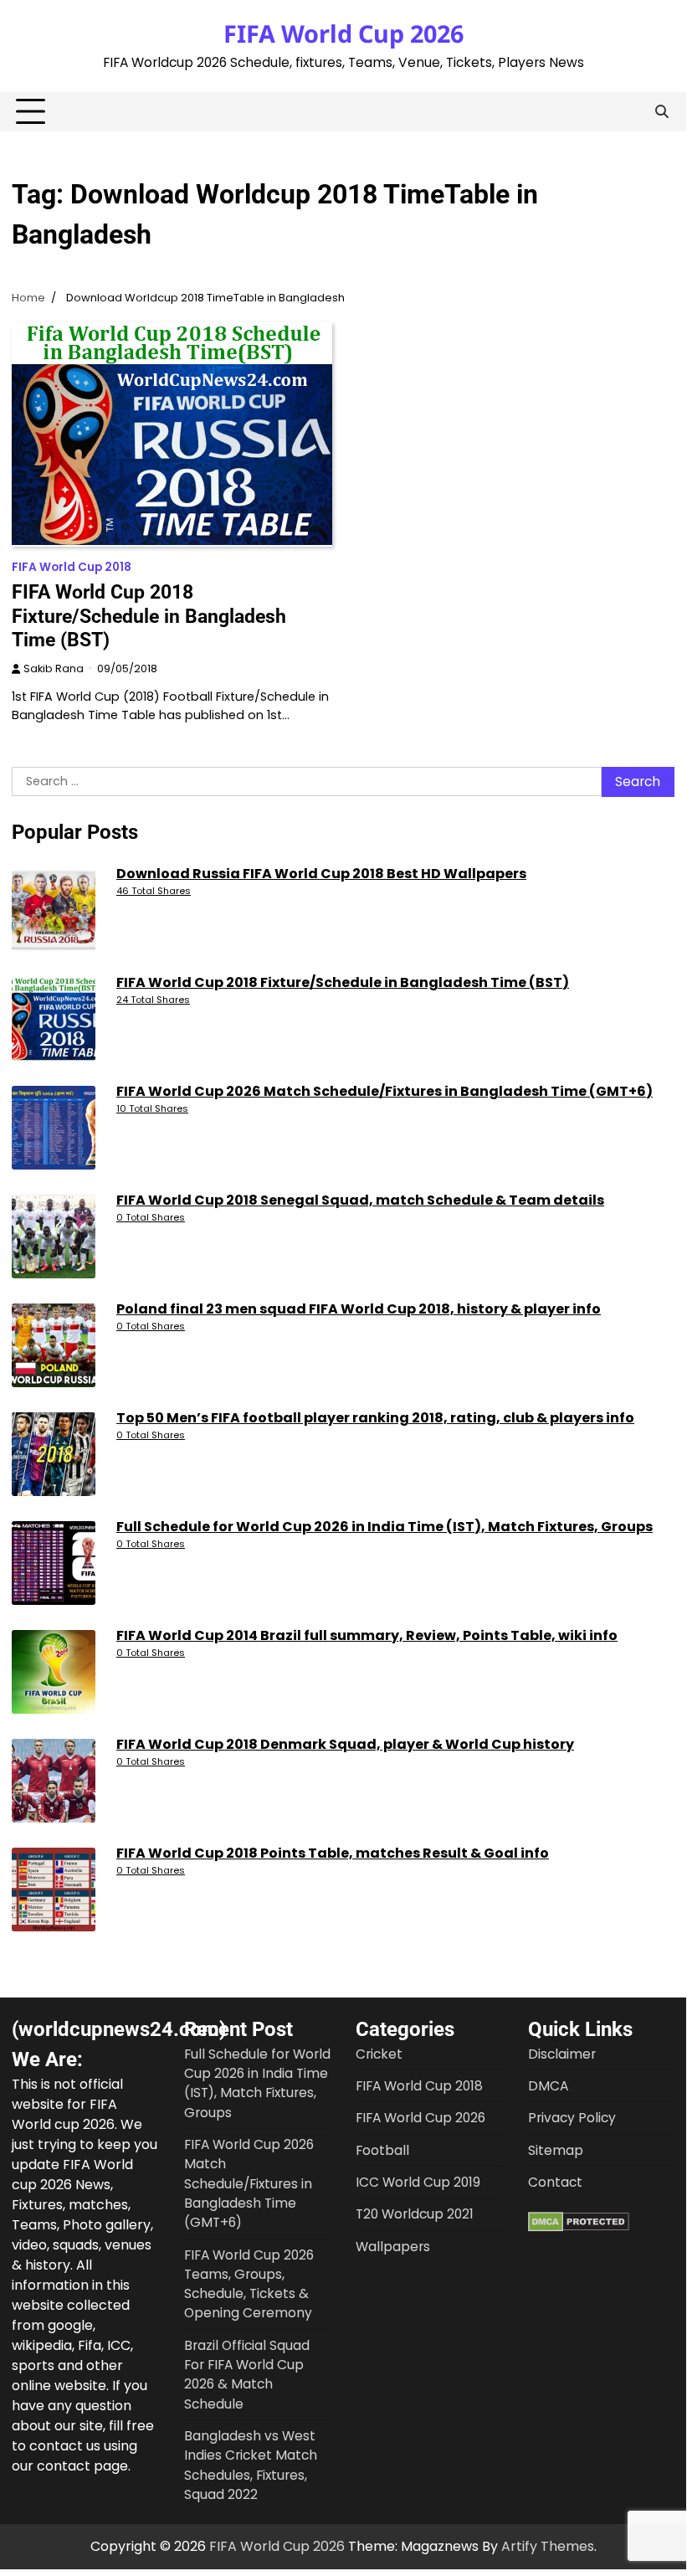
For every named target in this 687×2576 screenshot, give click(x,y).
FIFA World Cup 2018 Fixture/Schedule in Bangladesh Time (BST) (149, 615)
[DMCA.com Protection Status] (579, 2227)
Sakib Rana (54, 668)
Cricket (379, 2054)
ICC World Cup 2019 (418, 2182)
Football (382, 2150)
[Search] (662, 112)
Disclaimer (562, 2054)
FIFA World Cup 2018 (72, 567)
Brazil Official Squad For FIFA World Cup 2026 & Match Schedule (247, 2375)
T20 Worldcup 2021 (415, 2214)
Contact (555, 2182)
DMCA (548, 2086)
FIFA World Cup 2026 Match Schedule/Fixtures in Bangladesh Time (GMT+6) (249, 2183)
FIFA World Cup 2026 (343, 33)
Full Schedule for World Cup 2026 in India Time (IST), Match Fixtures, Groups (257, 2083)
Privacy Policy (572, 2118)
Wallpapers (393, 2247)
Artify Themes (548, 2546)
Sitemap (556, 2150)
